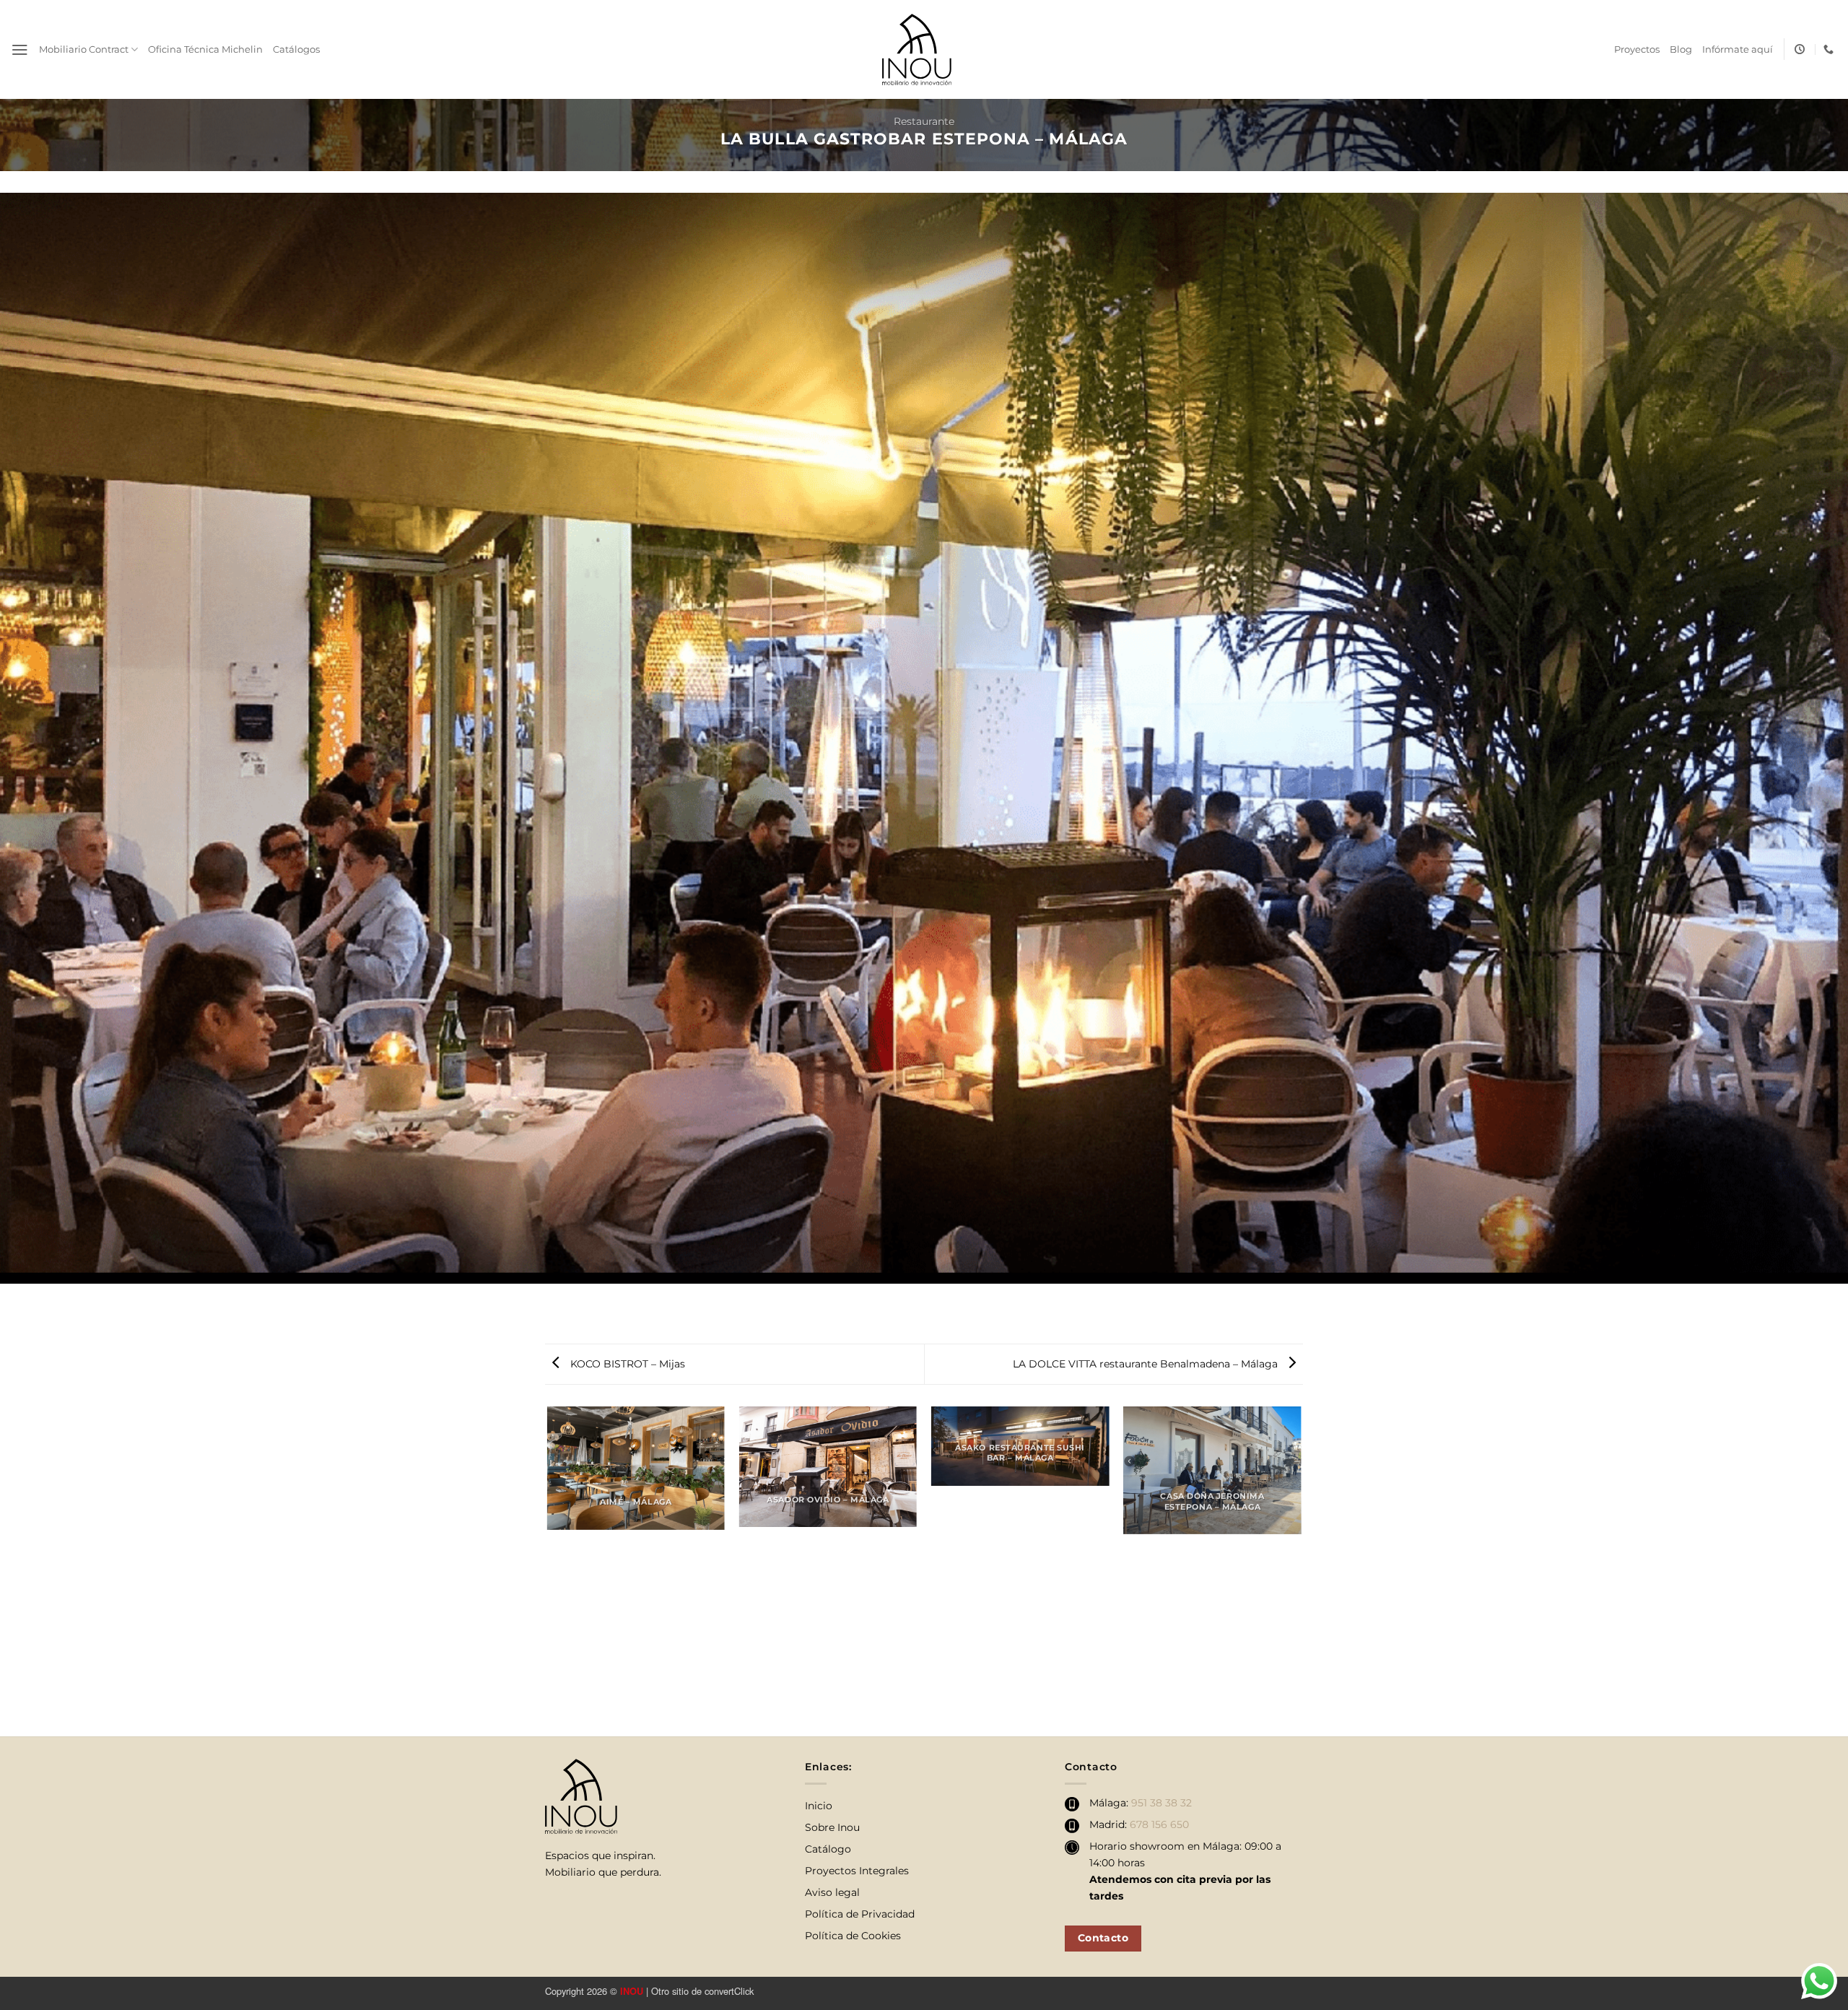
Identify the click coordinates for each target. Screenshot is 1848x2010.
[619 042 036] (1830, 49)
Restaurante (924, 121)
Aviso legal (832, 1892)
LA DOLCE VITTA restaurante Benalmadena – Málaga (1147, 1364)
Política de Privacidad (860, 1914)
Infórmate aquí (1738, 49)
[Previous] (548, 1570)
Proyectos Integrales (857, 1871)
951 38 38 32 (1161, 1803)
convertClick (729, 1991)
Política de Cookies (853, 1936)
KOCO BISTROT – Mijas (626, 1364)
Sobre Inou (832, 1827)
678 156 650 (1159, 1824)
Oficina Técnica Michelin (205, 49)
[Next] (1301, 1570)
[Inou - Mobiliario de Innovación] (917, 49)
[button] (20, 50)
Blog (1681, 49)
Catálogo (828, 1849)
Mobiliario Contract (84, 49)
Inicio (819, 1806)
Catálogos (296, 49)
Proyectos (1637, 49)
